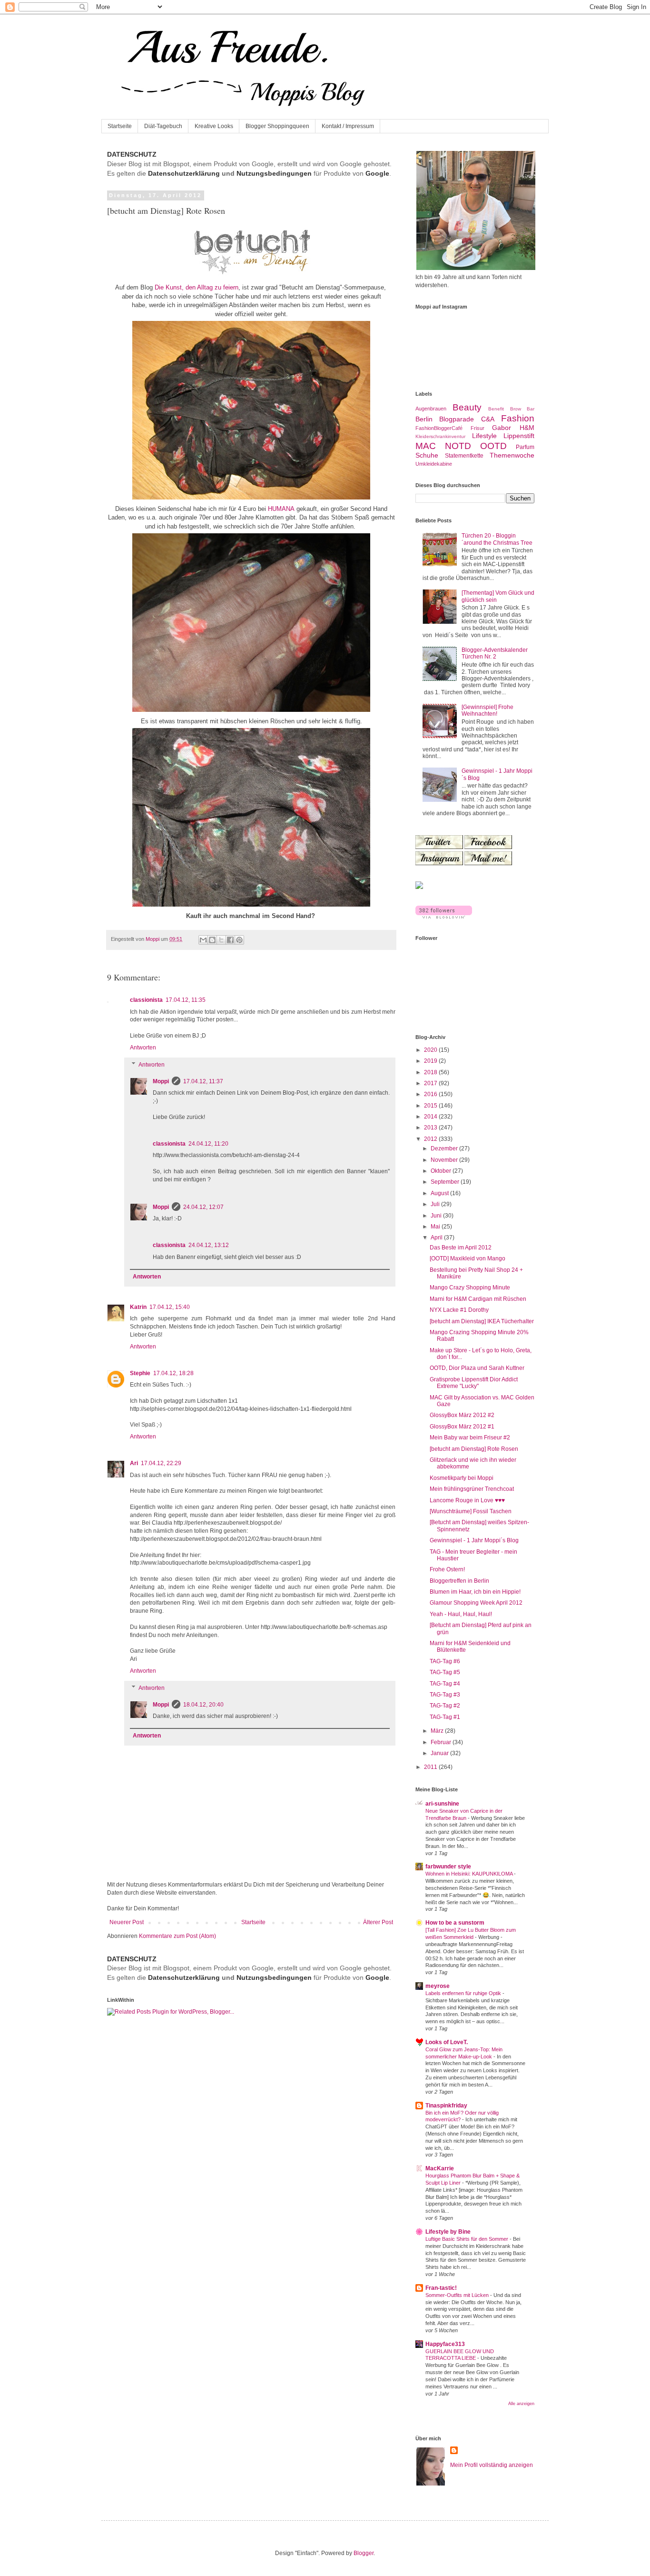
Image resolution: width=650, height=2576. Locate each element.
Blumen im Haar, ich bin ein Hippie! (475, 1592)
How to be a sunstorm (455, 1923)
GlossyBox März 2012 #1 (462, 1427)
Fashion (518, 418)
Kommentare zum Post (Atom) (177, 1936)
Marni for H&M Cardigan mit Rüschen (478, 1299)
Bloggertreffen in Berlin (459, 1581)
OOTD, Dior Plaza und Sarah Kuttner (477, 1368)
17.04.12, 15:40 (170, 1307)
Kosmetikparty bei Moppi (462, 1478)
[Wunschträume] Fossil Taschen (471, 1511)
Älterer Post (378, 1922)
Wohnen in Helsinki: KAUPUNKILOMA (470, 1874)
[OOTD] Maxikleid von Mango (468, 1258)
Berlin (424, 419)
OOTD (493, 446)
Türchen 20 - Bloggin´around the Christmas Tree (497, 539)
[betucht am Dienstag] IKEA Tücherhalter (482, 1321)
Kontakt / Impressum (348, 126)
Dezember (445, 1148)
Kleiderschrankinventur (440, 436)
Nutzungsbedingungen (274, 173)
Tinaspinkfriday (446, 2106)
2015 (431, 1106)
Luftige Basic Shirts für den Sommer (468, 2239)
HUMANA (281, 509)
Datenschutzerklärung (184, 173)
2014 (431, 1117)
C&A (488, 419)
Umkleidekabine (434, 464)
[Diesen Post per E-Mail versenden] (203, 940)
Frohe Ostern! (447, 1569)
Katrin (138, 1307)
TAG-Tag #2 (445, 1706)
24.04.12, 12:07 (203, 1207)
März (438, 1731)
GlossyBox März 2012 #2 (462, 1415)
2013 (431, 1128)
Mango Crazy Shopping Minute (470, 1288)
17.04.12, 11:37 (203, 1081)
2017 (431, 1083)
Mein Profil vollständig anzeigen (492, 2465)
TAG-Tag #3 (445, 1695)
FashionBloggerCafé (439, 428)
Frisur (478, 428)
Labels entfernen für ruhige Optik (464, 1993)
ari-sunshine (442, 1804)
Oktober (442, 1171)
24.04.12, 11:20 (208, 1144)
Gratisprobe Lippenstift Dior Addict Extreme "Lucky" (474, 1383)
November (445, 1160)
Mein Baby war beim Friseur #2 (470, 1438)
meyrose (438, 1986)
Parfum (525, 447)
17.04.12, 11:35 (186, 1000)
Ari (134, 1463)
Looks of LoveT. (447, 2042)
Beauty (467, 407)
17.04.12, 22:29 (161, 1463)
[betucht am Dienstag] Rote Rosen (474, 1449)
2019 (431, 1061)
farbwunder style (448, 1867)
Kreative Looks (214, 126)
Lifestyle (484, 436)
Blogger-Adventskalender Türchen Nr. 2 (495, 653)
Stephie (140, 1373)
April (437, 1238)
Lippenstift (519, 436)
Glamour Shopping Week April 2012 (476, 1603)
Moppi (161, 1081)
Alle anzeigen (521, 2404)
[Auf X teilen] (221, 940)
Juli (436, 1204)
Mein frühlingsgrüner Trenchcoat (472, 1489)
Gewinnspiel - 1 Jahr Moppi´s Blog (474, 1540)
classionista (146, 1000)
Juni (437, 1216)
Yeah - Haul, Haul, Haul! (461, 1614)
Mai (436, 1227)
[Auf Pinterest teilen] (239, 940)
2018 (431, 1072)
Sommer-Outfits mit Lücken (458, 2295)
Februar (442, 1742)
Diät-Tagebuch (163, 126)
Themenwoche (512, 455)
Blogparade (457, 419)
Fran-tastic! (441, 2288)
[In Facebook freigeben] (230, 940)
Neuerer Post (127, 1922)
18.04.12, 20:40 (203, 1705)
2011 (431, 1767)
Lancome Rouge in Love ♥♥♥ (467, 1500)
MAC (426, 446)
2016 (431, 1094)
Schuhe (427, 455)
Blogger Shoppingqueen (277, 126)
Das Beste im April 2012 (461, 1248)
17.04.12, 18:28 (173, 1373)
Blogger (364, 2553)
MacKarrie (440, 2168)
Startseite (120, 126)
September (446, 1182)
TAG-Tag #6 (445, 1661)
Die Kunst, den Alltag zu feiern (197, 287)
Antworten (143, 1048)
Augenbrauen (431, 409)
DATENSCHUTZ (132, 154)
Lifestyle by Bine (448, 2232)
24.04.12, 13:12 (209, 1245)
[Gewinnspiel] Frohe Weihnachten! (487, 710)
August (440, 1193)
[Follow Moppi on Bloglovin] (444, 917)
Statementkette (464, 456)
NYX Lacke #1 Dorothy (459, 1310)
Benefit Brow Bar (511, 409)
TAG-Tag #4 (445, 1684)
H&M (527, 428)
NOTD (458, 446)
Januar (440, 1753)
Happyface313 (445, 2344)
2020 (431, 1050)
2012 (431, 1139)
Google (377, 173)
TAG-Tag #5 (445, 1672)
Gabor (502, 428)
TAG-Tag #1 (445, 1717)
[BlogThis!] (212, 940)
